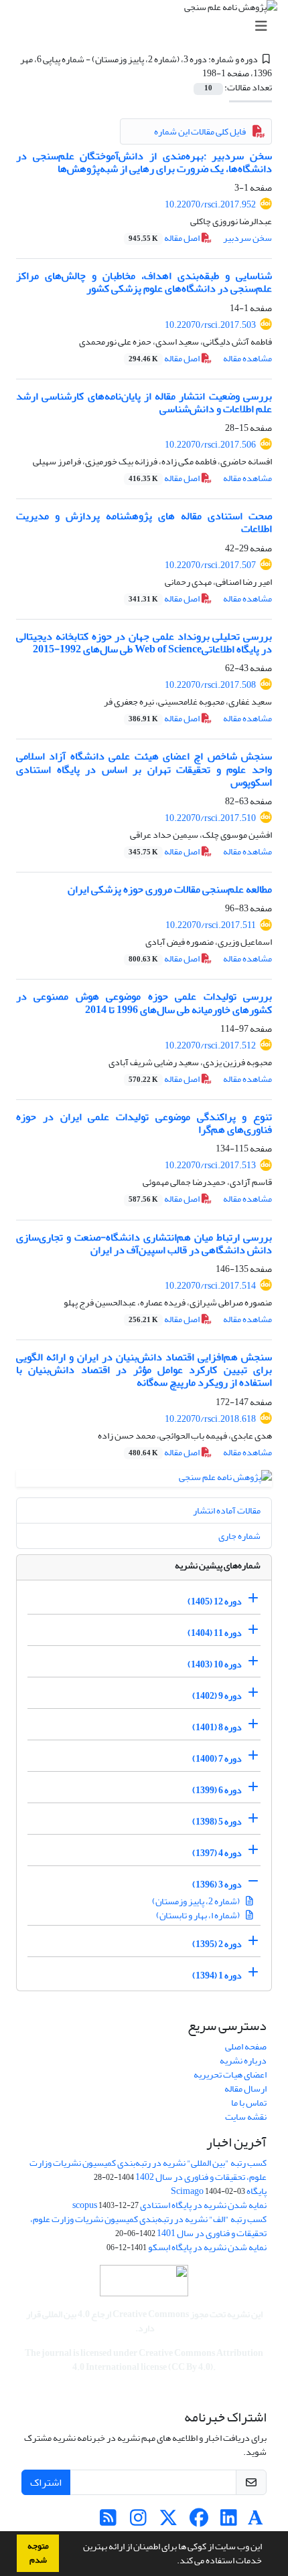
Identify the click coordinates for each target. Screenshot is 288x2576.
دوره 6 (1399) (217, 1790)
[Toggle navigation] (148, 26)
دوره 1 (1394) (217, 1975)
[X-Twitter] (168, 2521)
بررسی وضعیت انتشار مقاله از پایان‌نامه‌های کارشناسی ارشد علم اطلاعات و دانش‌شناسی (144, 402)
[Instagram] (138, 2521)
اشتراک (46, 2482)
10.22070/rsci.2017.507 (210, 565)
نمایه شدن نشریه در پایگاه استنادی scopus (169, 2205)
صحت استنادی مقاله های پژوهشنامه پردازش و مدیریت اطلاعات (144, 522)
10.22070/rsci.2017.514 (210, 1286)
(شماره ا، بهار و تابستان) (199, 1915)
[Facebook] (199, 2521)
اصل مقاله (165, 238)
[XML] (195, 73)
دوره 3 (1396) (217, 1884)
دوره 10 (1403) (215, 1664)
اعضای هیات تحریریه (230, 2075)
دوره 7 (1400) (217, 1759)
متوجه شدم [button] (38, 2553)
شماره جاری (239, 1536)
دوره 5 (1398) (217, 1822)
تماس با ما (249, 2103)
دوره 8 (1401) (217, 1727)
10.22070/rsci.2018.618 (210, 1419)
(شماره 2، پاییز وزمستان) (197, 1901)
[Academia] (256, 2521)
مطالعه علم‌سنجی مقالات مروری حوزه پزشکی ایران (170, 889)
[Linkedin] (229, 2521)
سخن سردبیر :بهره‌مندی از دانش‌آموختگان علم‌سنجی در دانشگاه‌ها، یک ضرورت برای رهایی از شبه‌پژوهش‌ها (144, 162)
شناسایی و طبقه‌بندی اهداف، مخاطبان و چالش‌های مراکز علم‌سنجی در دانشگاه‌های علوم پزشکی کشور (144, 282)
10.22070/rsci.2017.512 (210, 1045)
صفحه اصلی (246, 2046)
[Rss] (108, 2521)
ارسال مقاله (245, 2089)
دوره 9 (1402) (217, 1696)
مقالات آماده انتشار (227, 1510)
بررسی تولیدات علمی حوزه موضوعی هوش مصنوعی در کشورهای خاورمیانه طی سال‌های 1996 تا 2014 (144, 1003)
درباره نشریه (243, 2060)
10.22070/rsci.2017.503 (210, 325)
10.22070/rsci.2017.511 (211, 925)
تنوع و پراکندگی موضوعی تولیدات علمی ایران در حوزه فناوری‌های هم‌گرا (144, 1123)
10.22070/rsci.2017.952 (210, 204)
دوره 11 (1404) (215, 1633)
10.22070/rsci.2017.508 (210, 685)
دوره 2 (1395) (217, 1944)
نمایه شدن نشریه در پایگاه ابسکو (207, 2247)
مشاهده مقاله (247, 358)
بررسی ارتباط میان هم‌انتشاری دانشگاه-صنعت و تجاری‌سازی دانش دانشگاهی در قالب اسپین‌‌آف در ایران (144, 1244)
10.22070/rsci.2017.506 (210, 445)
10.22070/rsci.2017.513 (210, 1165)
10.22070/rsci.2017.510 (210, 818)
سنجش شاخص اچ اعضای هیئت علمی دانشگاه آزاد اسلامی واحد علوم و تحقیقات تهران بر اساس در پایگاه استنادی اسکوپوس (144, 769)
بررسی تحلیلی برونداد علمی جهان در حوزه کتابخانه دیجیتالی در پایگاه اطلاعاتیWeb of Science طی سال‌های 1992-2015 (144, 643)
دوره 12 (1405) (215, 1601)
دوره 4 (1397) (217, 1853)
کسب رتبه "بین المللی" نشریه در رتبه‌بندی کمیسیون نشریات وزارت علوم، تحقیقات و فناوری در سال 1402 (148, 2170)
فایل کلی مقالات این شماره (200, 131)
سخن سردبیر (247, 238)
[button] (173, 2562)
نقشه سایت (246, 2117)
